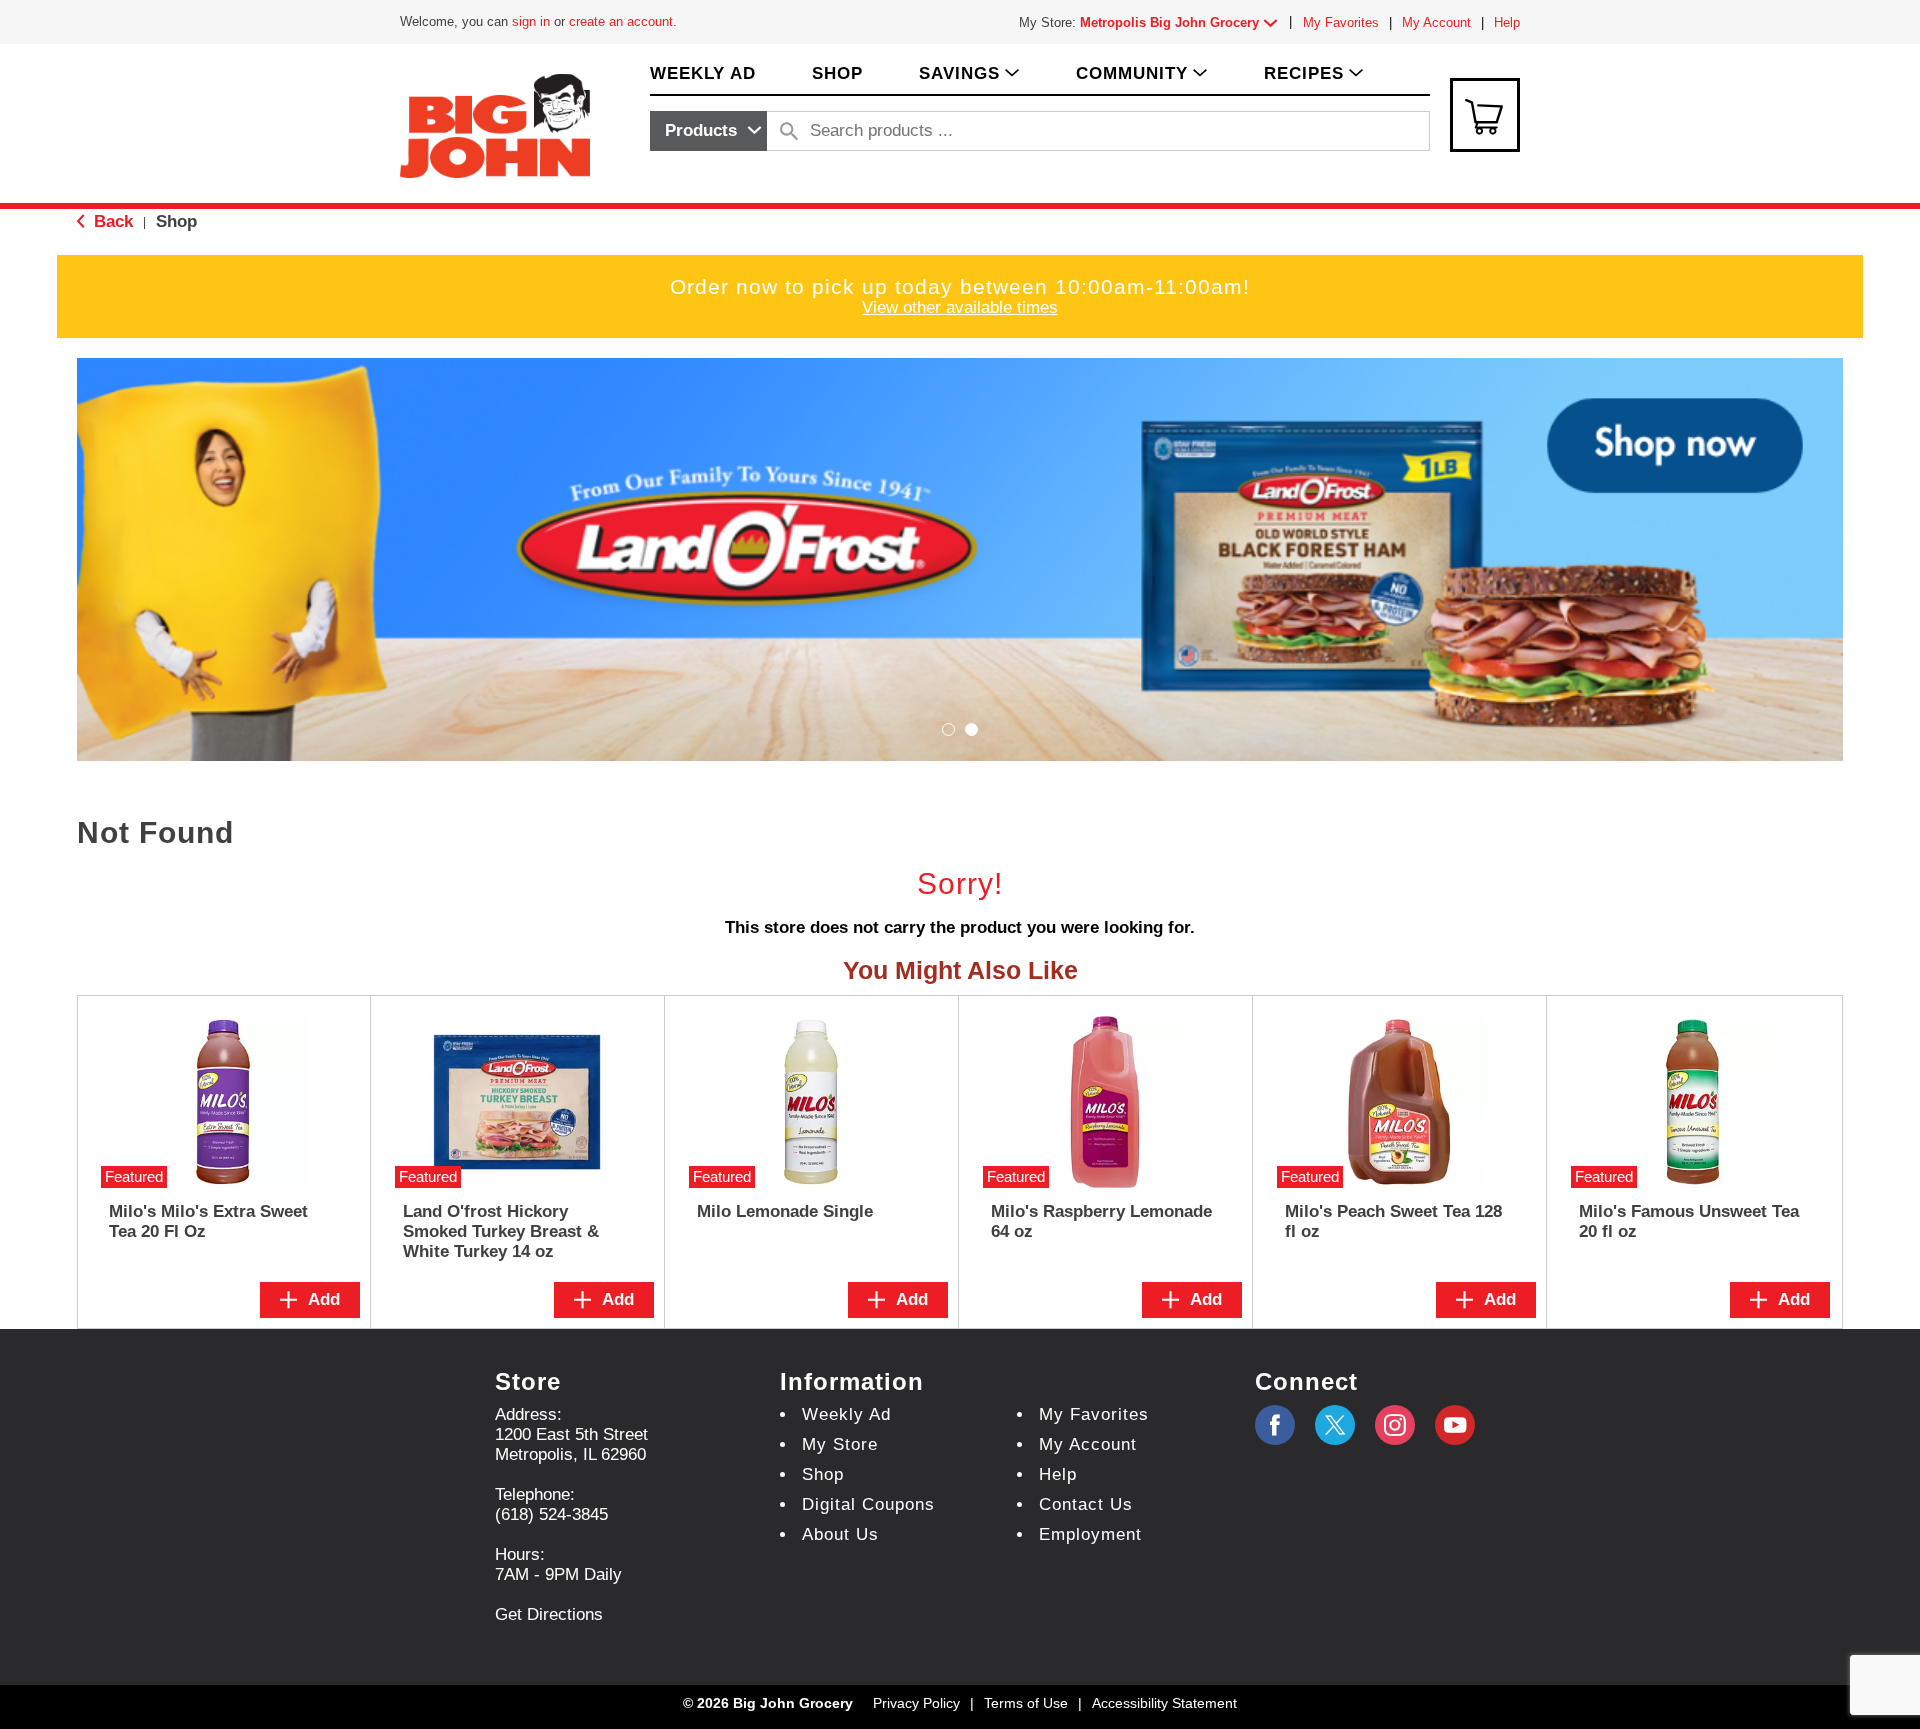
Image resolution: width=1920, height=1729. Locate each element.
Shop (176, 221)
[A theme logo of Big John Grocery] (495, 124)
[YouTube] (1395, 1425)
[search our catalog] (789, 131)
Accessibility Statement (1164, 1703)
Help (1507, 22)
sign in (531, 21)
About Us (840, 1534)
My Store (840, 1444)
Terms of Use (1026, 1703)
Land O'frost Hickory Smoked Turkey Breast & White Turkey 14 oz (501, 1231)
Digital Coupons (868, 1504)
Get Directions (549, 1614)
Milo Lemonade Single (785, 1211)
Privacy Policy (916, 1703)
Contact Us (1086, 1504)
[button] (1183, 22)
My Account (1436, 22)
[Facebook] (1275, 1425)
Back (111, 221)
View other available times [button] (960, 307)
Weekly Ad (846, 1414)
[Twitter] (1335, 1425)
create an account (621, 21)
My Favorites (1341, 22)
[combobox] (708, 131)
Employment (1090, 1534)
